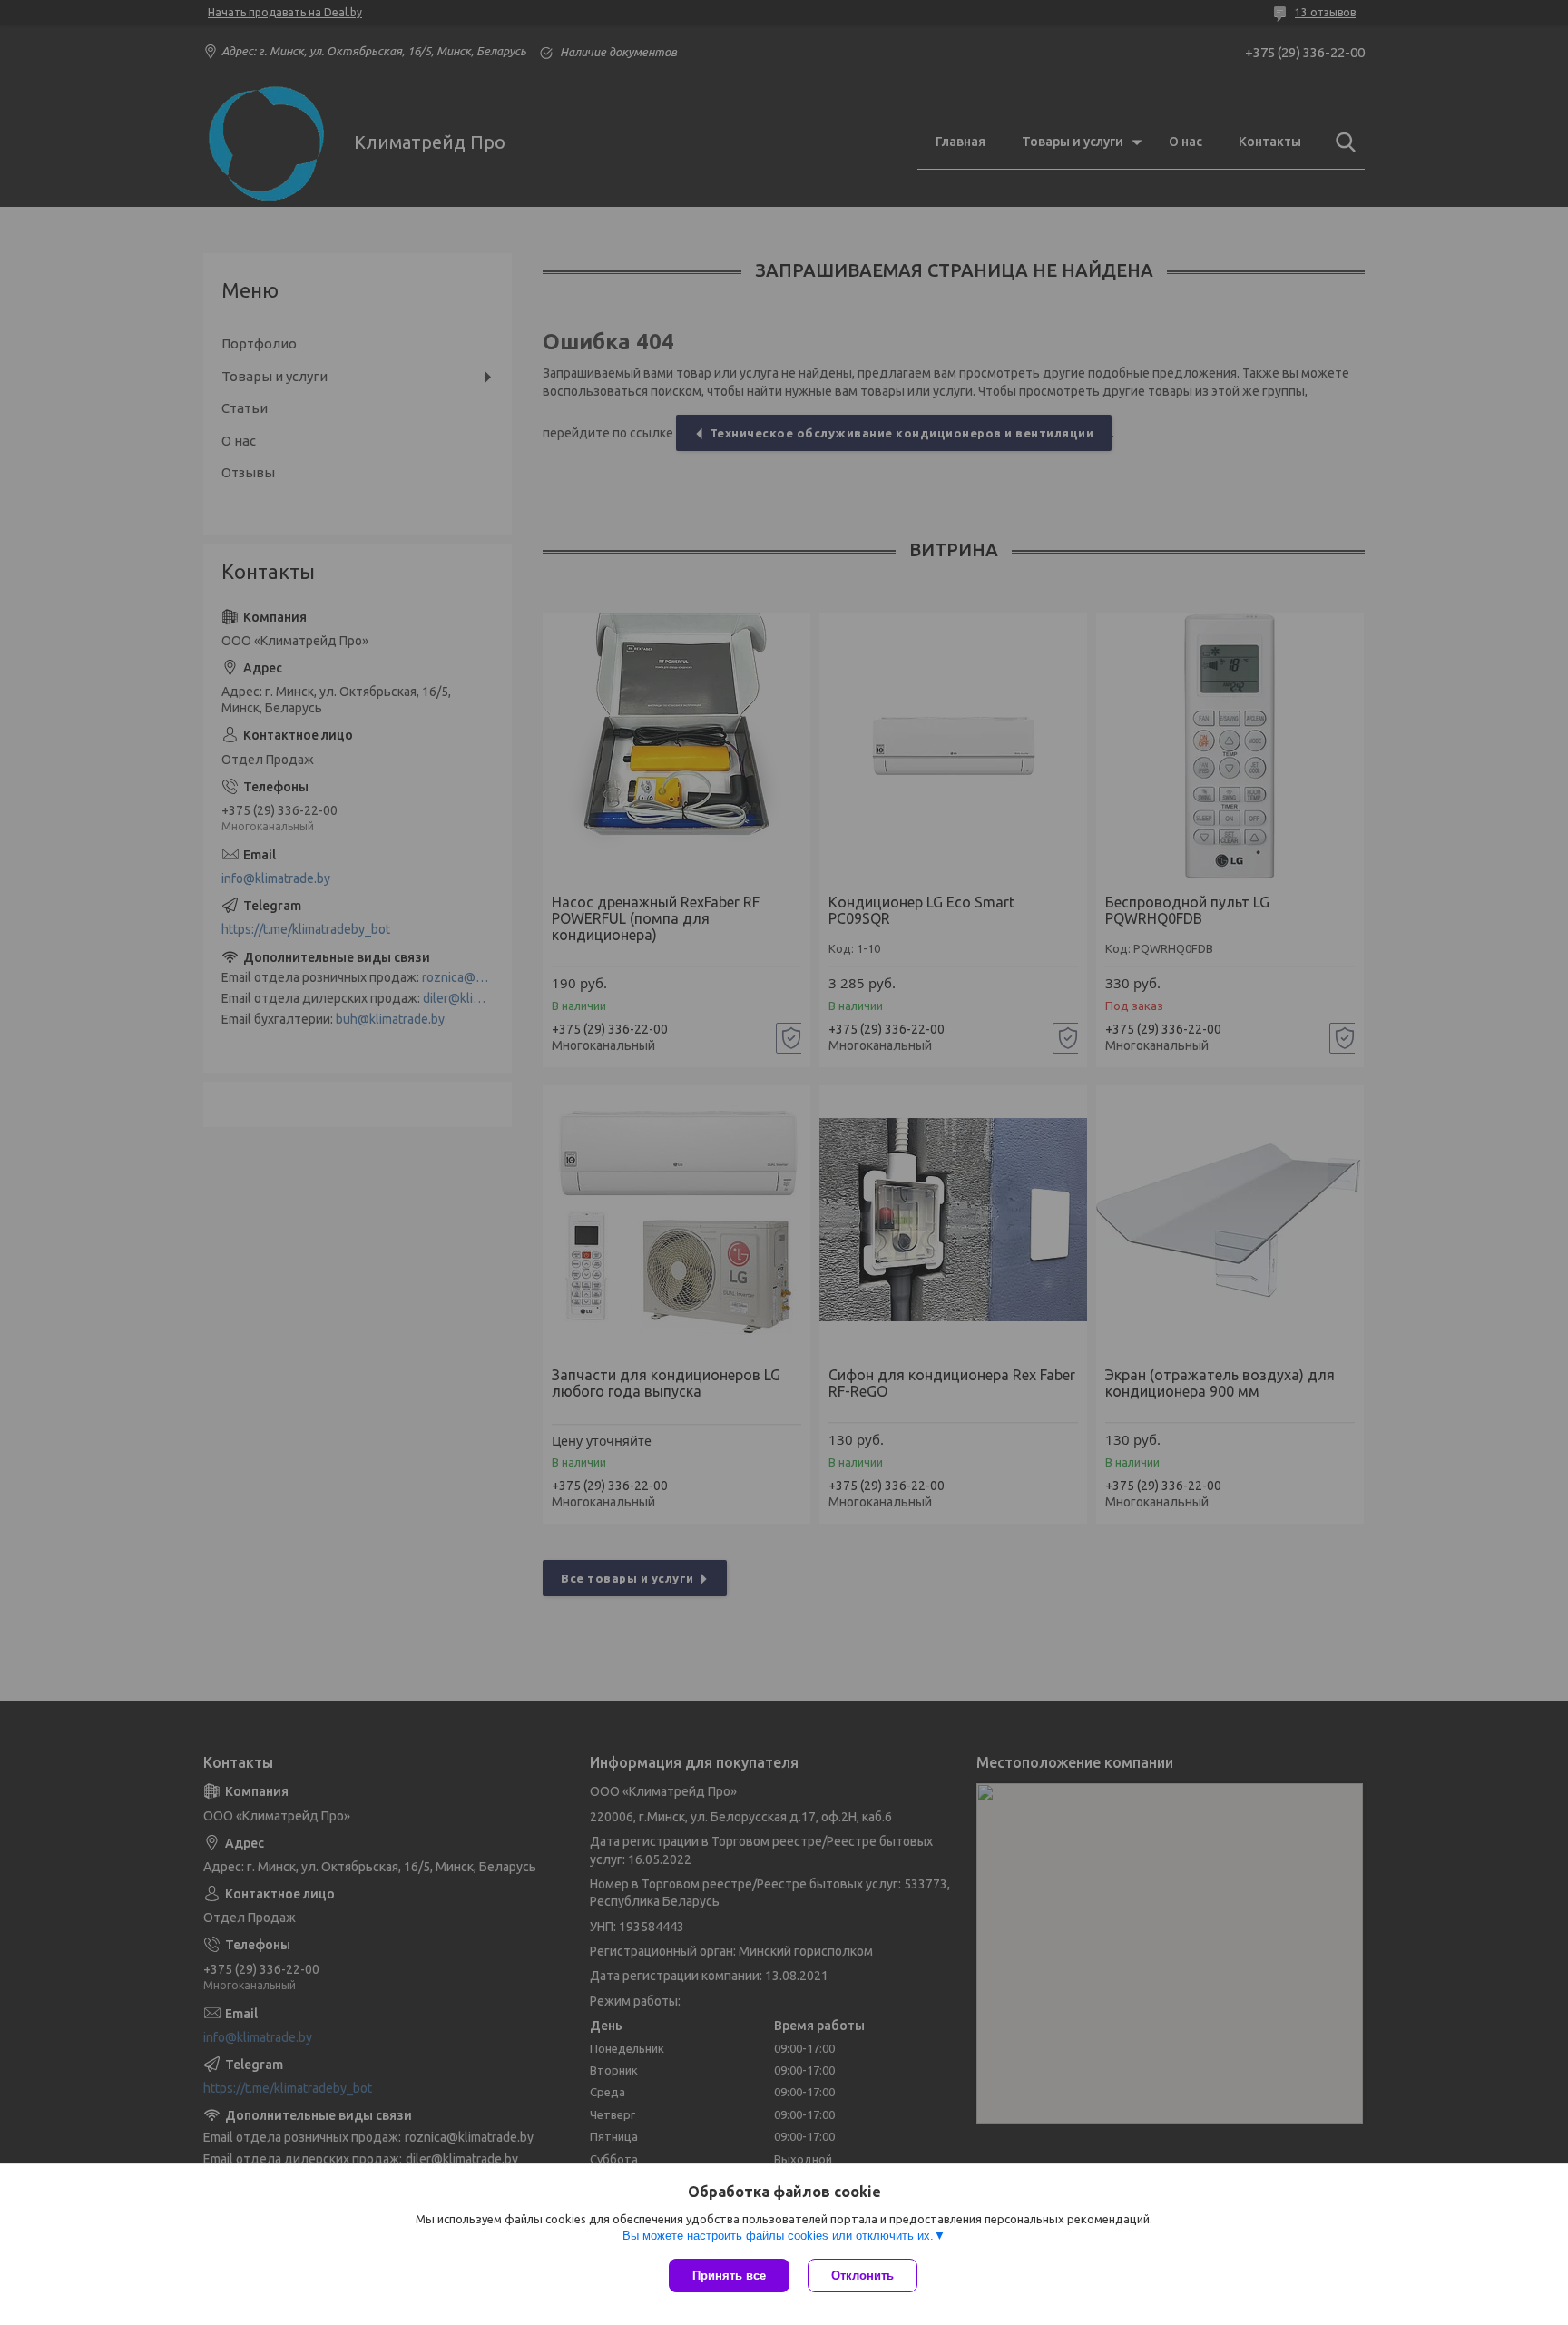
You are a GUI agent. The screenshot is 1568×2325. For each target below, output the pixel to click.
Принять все (729, 2276)
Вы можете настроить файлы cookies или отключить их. (778, 2236)
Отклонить (862, 2276)
